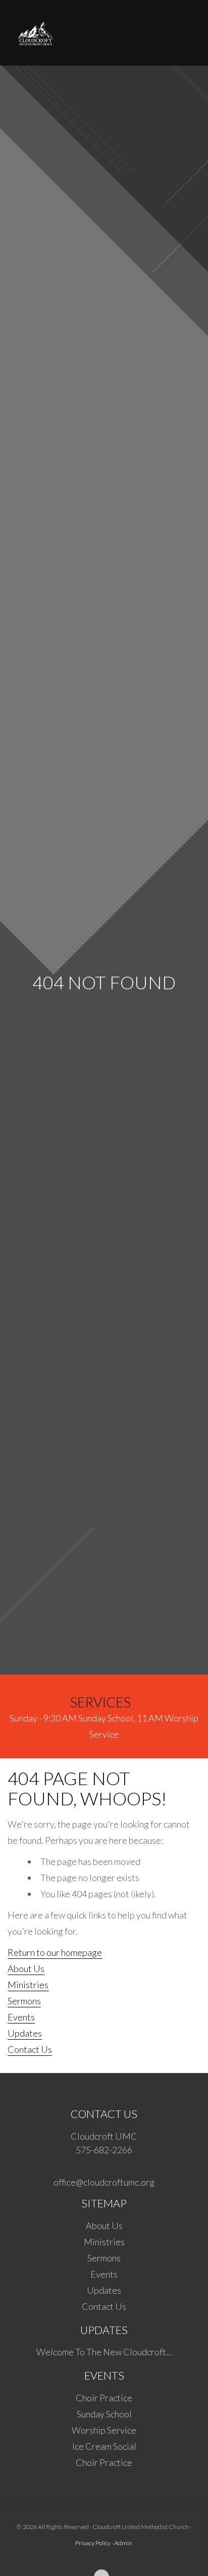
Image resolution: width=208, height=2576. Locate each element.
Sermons (24, 2001)
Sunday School (104, 2414)
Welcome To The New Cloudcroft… (104, 2352)
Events (21, 2017)
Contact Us (30, 2049)
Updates (25, 2033)
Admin (123, 2543)
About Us (26, 1968)
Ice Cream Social (104, 2446)
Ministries (28, 1985)
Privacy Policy (93, 2543)
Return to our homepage (55, 1952)
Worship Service (104, 2430)
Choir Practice (104, 2398)
